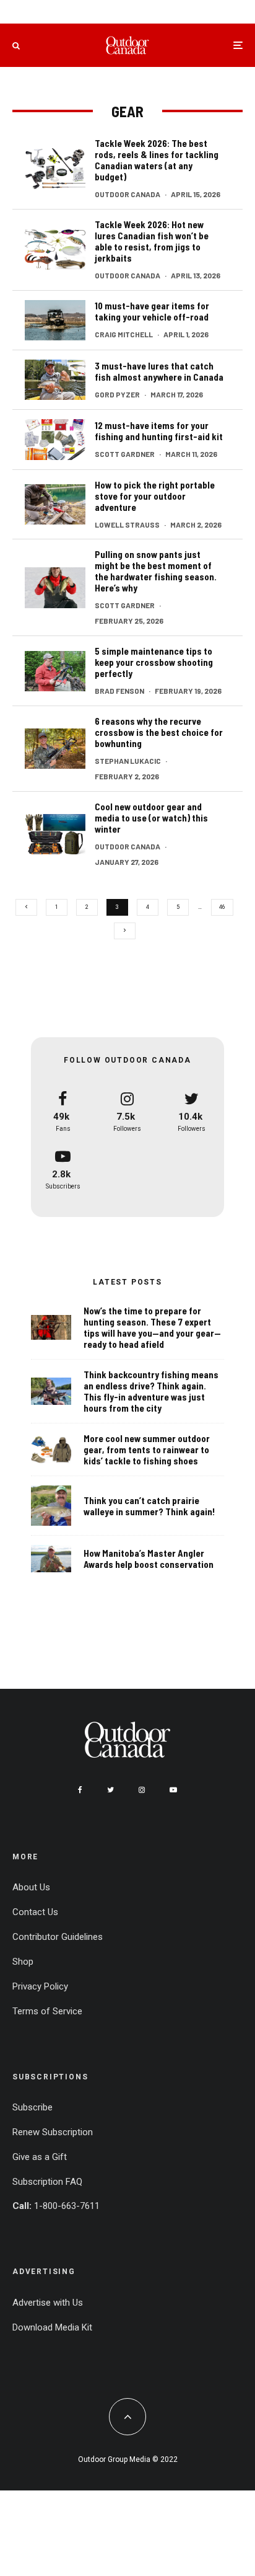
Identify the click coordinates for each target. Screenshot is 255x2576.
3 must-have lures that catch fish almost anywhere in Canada (159, 371)
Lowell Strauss (127, 524)
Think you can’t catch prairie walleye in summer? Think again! (149, 1506)
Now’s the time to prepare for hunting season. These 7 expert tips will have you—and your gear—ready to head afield (152, 1327)
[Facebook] (80, 1790)
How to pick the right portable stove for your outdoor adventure (155, 496)
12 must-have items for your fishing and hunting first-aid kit (159, 431)
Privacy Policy (40, 1986)
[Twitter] (110, 1790)
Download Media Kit (52, 2327)
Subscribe (32, 2107)
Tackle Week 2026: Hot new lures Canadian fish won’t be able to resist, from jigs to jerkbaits (152, 241)
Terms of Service (47, 2011)
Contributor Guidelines (58, 1937)
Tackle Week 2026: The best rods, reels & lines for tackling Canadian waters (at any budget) (157, 160)
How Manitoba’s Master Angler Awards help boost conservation (149, 1559)
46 (222, 907)
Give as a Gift (40, 2157)
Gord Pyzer (117, 394)
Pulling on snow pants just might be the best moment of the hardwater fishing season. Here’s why (156, 571)
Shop (23, 1962)
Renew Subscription (53, 2132)
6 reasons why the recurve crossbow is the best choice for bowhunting (159, 732)
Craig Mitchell (124, 334)
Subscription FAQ (47, 2182)
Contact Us (35, 1912)
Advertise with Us (48, 2303)
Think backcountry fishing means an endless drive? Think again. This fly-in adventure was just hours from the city (151, 1391)
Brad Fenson (119, 691)
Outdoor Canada (127, 194)
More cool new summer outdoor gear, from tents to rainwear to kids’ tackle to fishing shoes (147, 1450)
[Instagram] (142, 1790)
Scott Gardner (125, 454)
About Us (31, 1887)
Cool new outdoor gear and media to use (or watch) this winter (151, 818)
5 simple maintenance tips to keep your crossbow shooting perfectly (154, 662)
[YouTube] (173, 1790)
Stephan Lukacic (128, 761)
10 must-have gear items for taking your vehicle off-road (152, 311)
